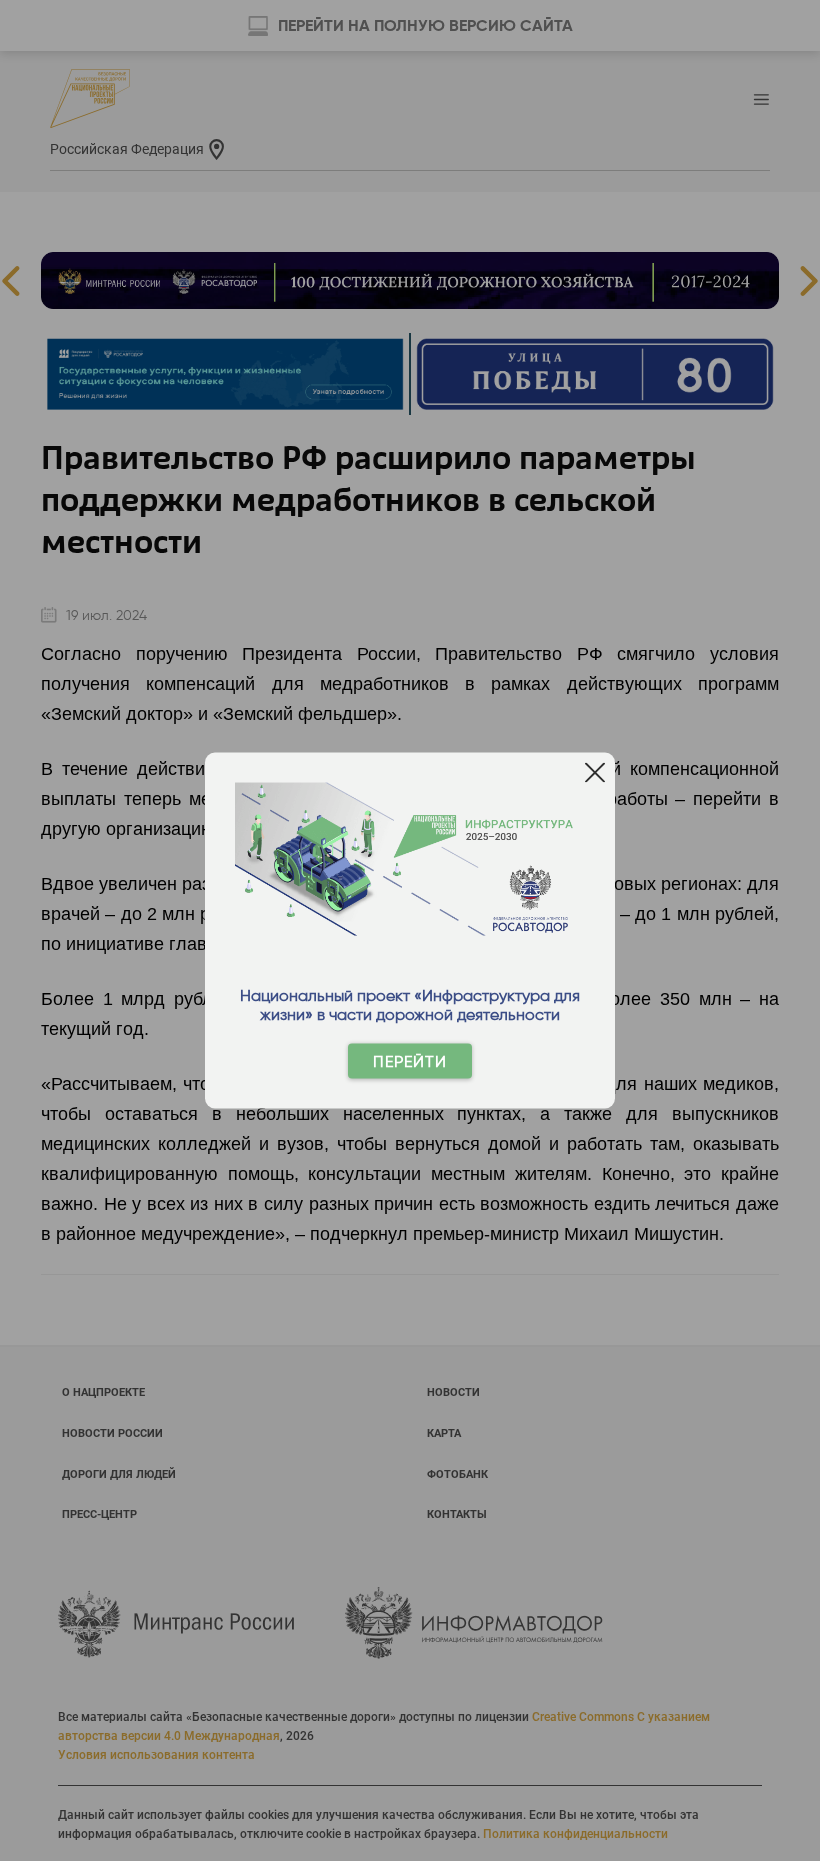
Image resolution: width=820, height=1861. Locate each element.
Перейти (410, 1061)
